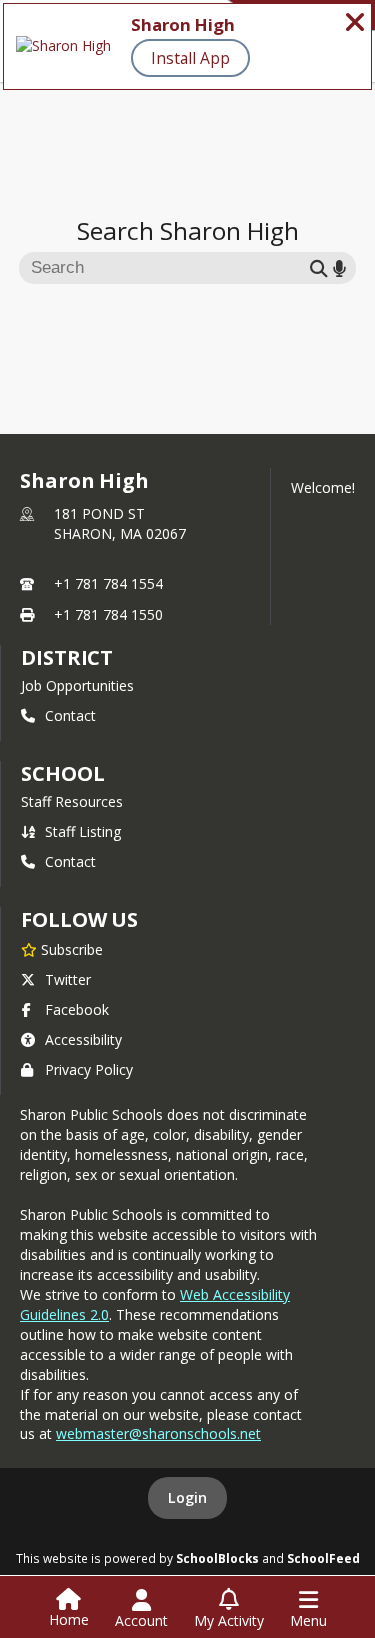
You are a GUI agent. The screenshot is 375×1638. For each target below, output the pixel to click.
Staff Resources (72, 801)
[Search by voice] (339, 267)
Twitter (68, 979)
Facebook (77, 1009)
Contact (70, 715)
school (62, 773)
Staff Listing (83, 831)
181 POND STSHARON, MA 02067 (120, 523)
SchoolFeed (323, 1558)
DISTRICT (67, 657)
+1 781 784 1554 (108, 583)
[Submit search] (319, 267)
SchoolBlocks (217, 1558)
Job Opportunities (77, 685)
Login (187, 1497)
